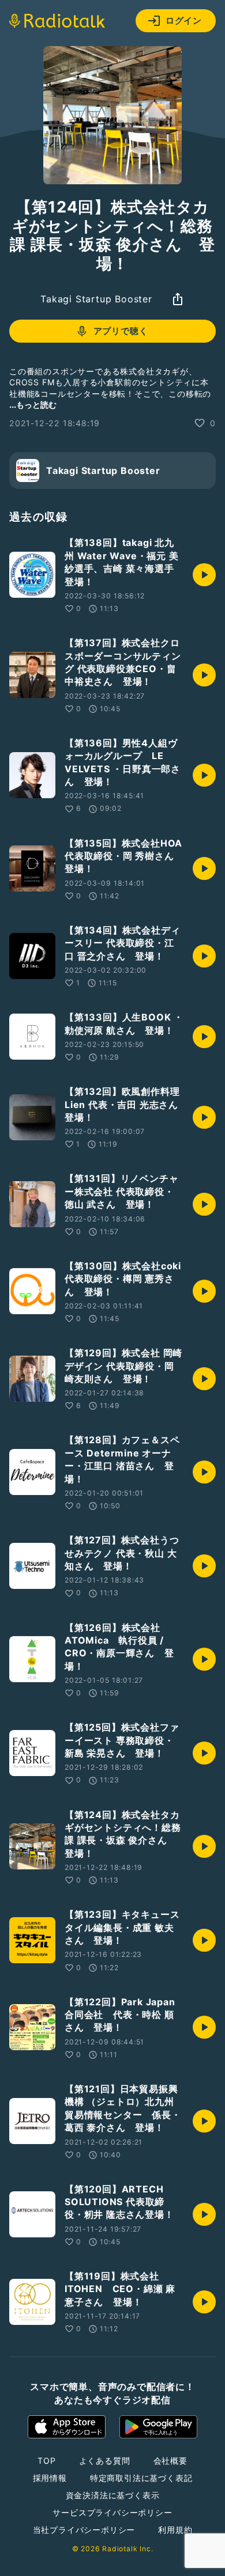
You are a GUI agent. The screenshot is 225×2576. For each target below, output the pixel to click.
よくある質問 (105, 2461)
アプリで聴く (121, 331)
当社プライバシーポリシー (84, 2530)
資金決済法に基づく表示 (113, 2495)
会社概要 (170, 2461)
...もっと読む (33, 405)
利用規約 (175, 2530)
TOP (46, 2461)
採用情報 (50, 2478)
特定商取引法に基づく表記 (141, 2478)
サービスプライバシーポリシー (112, 2512)
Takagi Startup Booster (96, 299)
